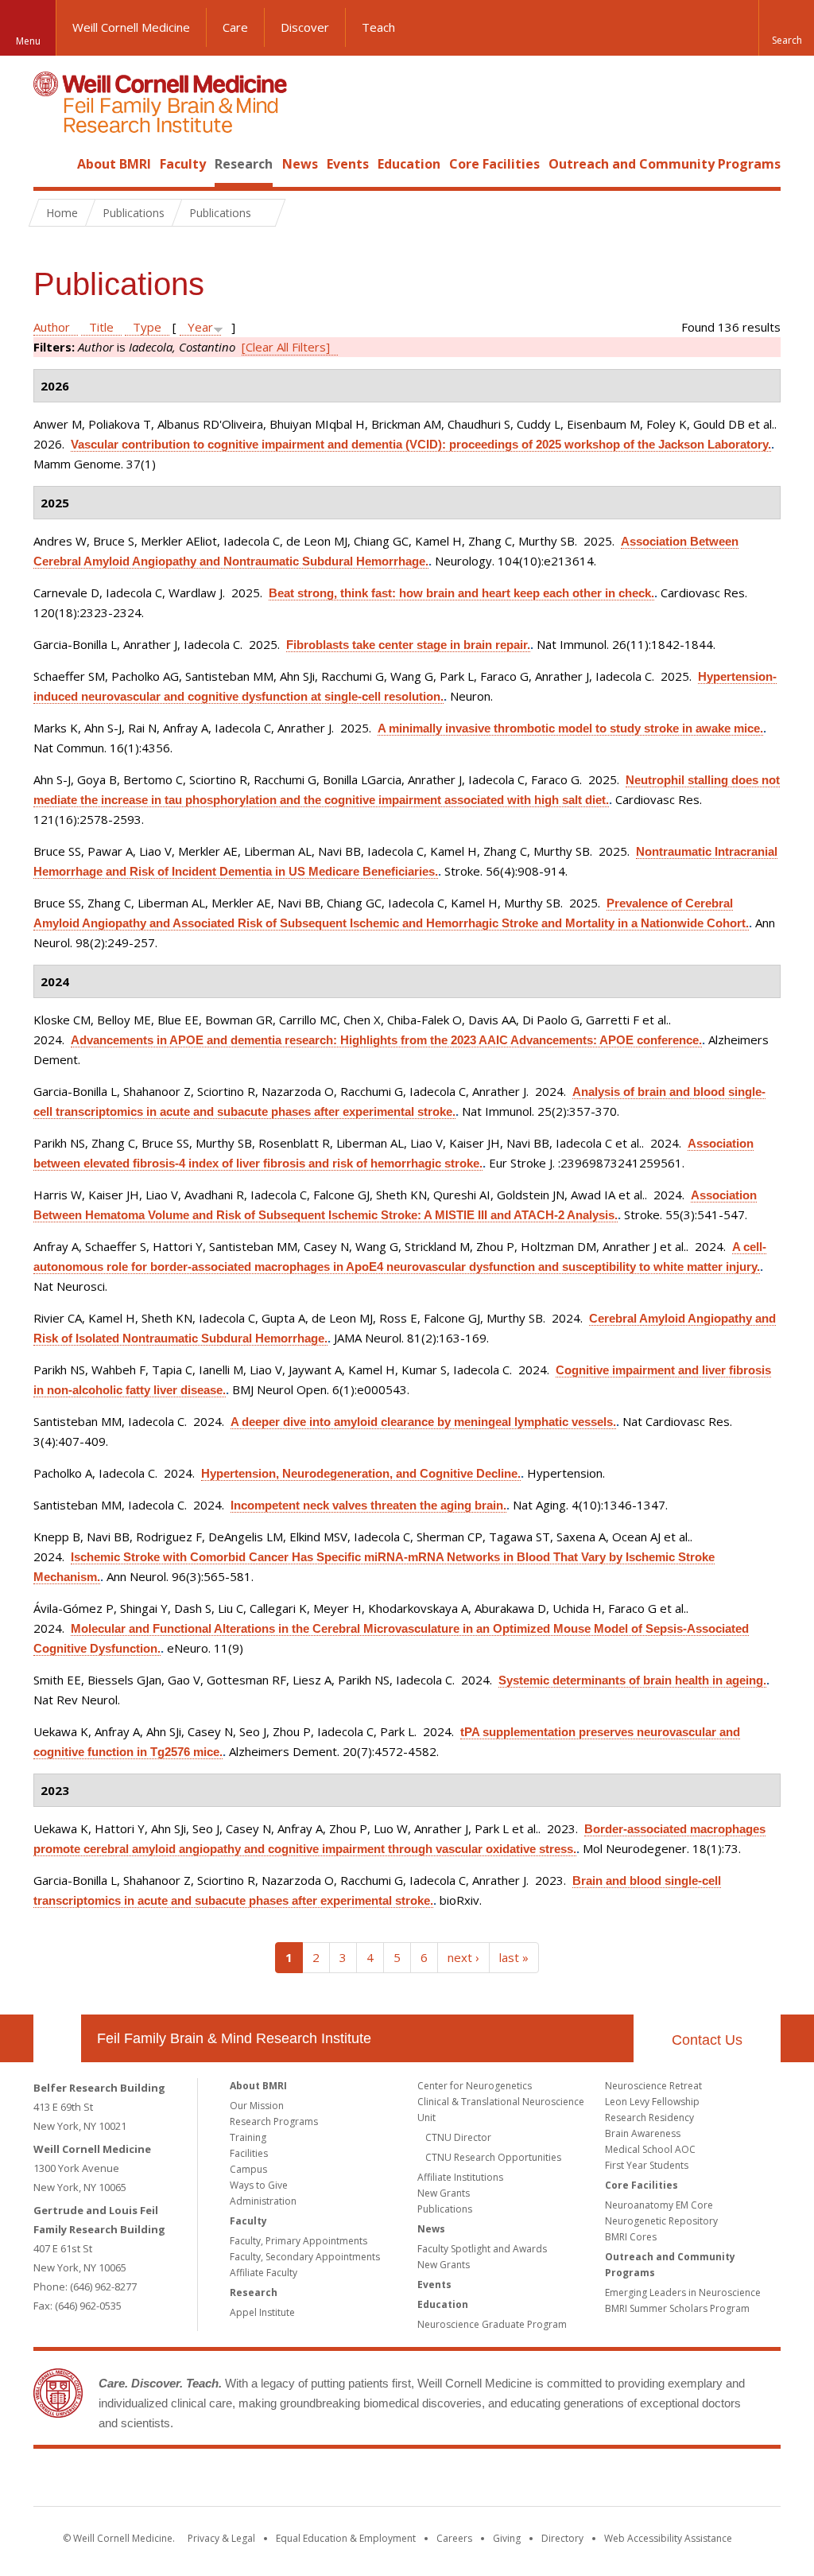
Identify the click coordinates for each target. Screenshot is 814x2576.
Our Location (57, 2038)
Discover (305, 27)
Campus (248, 2169)
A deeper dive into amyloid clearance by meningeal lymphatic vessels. (423, 1422)
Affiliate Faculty (264, 2273)
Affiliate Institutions (460, 2177)
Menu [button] (28, 41)
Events (348, 164)
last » (514, 1957)
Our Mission (257, 2106)
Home (51, 164)
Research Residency (649, 2118)
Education (409, 164)
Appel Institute (262, 2312)
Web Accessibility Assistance (668, 2538)
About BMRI (114, 164)
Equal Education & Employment (346, 2538)
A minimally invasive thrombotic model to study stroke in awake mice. (570, 728)
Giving (507, 2538)
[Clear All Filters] (286, 347)
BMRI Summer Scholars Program (677, 2308)
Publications (445, 2209)
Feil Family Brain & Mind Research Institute (234, 2038)
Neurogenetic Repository (661, 2221)
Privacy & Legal (221, 2538)
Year (200, 327)
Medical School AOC (650, 2149)
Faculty (183, 164)
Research (244, 164)
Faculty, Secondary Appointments (305, 2257)
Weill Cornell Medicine (131, 27)
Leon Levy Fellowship (652, 2102)
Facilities (249, 2153)
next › (463, 1957)
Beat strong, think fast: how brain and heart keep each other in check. (461, 593)
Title (101, 327)
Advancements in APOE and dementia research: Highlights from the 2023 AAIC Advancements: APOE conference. (386, 1040)
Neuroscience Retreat (653, 2086)
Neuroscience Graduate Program (492, 2324)
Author (52, 327)
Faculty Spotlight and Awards (482, 2249)
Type (147, 327)
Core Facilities (494, 164)
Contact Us (707, 2040)
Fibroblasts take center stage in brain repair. (408, 645)
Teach (378, 27)
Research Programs (274, 2121)
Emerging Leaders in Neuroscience (683, 2292)
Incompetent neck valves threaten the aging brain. (368, 1505)
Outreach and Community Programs (665, 164)
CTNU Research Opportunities (493, 2157)
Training (248, 2137)
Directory (562, 2538)
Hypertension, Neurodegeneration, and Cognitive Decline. (361, 1473)
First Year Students (647, 2165)
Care (235, 27)
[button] (786, 28)
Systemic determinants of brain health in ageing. (632, 1680)
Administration (263, 2201)
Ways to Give (259, 2185)
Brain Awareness (643, 2133)
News (300, 164)
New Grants (444, 2193)
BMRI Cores (631, 2237)
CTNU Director (458, 2137)
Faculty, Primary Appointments (298, 2241)
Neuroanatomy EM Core (659, 2205)
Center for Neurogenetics (475, 2086)
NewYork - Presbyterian (540, 2481)
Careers (454, 2538)
